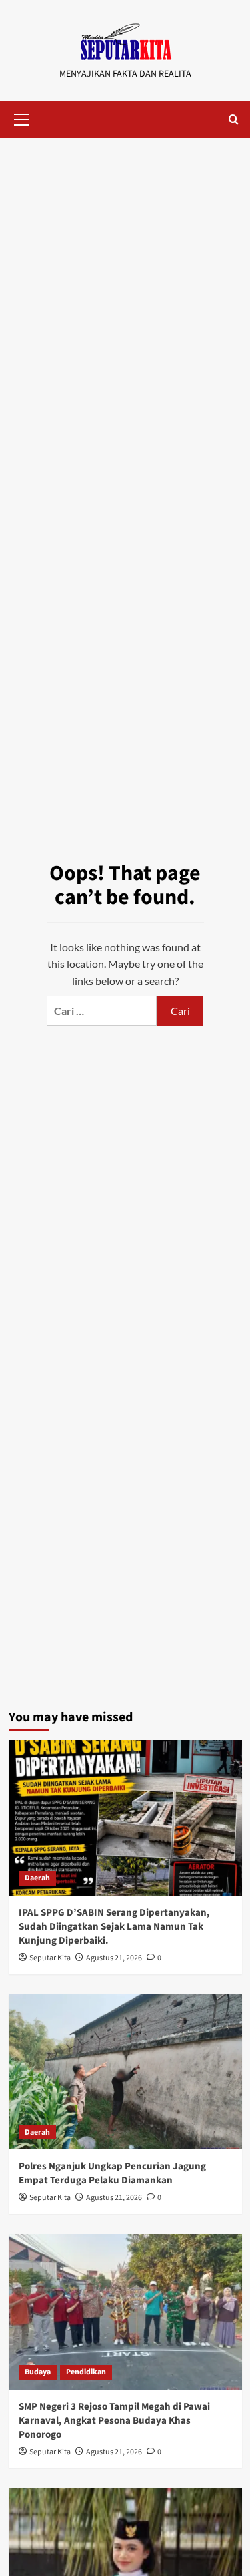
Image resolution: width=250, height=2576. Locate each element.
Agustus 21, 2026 (114, 1958)
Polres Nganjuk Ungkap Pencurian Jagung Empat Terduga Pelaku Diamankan (112, 2173)
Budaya (38, 2372)
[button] (22, 118)
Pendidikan (86, 2372)
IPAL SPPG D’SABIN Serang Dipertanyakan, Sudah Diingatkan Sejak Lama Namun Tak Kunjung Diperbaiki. (114, 1927)
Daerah (37, 1878)
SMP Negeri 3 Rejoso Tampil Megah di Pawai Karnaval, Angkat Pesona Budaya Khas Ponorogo (114, 2421)
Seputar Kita (50, 1958)
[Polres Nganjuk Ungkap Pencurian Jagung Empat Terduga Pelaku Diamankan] (125, 2072)
